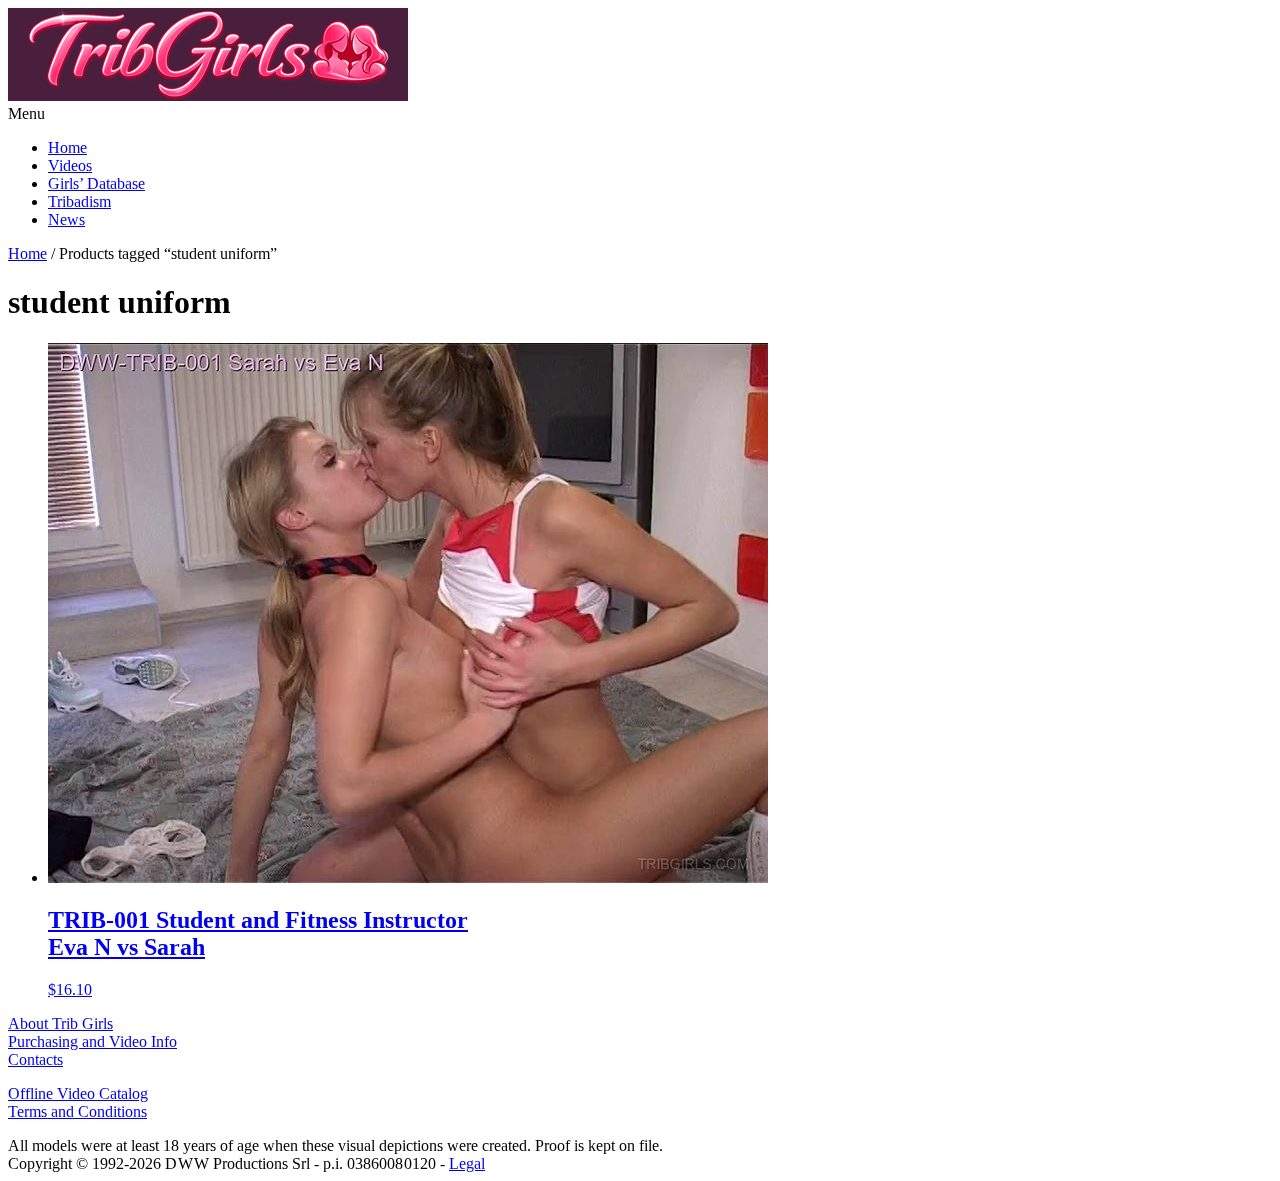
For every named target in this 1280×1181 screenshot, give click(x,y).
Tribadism (79, 201)
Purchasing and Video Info (92, 1041)
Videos (70, 165)
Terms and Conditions (77, 1111)
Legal (467, 1163)
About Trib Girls (60, 1023)
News (66, 219)
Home (67, 147)
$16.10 (258, 952)
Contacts (35, 1059)
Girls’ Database (96, 183)
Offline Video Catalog (78, 1093)
